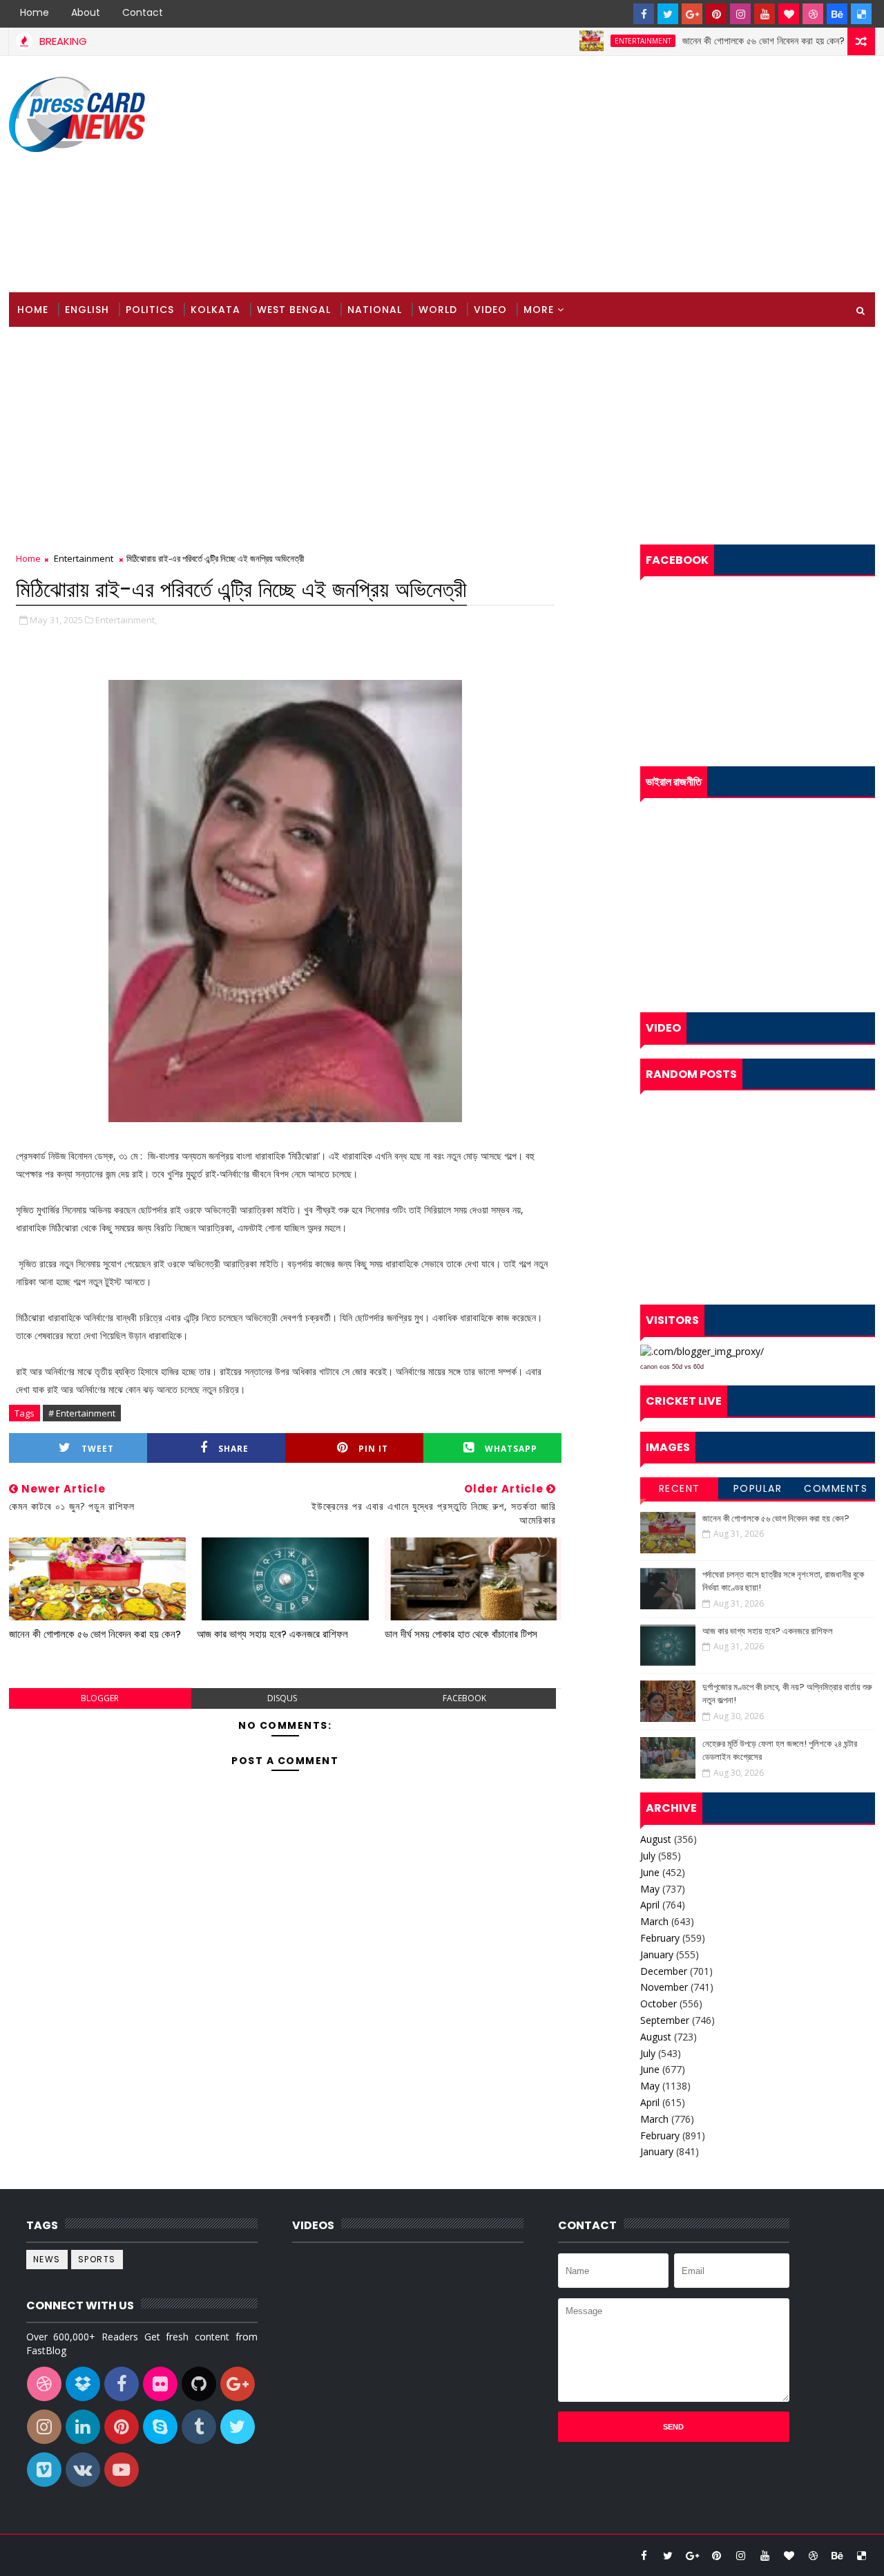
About (86, 12)
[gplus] (692, 14)
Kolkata (215, 310)
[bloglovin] (789, 14)
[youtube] (765, 14)
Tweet (98, 1449)
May (650, 1889)
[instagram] (740, 14)
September (665, 2020)
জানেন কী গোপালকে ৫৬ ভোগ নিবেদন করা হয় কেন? (721, 41)
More (539, 310)
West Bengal (294, 310)
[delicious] (861, 14)
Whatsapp (511, 1449)
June (650, 1872)
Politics (150, 310)
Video (490, 310)
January (657, 1954)
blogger (100, 1698)
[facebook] (644, 14)
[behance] (837, 14)
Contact (143, 12)
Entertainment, (126, 620)
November (664, 1987)
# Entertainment (82, 1413)
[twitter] (668, 14)
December (664, 1971)
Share (233, 1449)
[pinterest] (716, 14)
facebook (464, 1698)
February (660, 1938)
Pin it (373, 1449)
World (438, 310)
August (656, 1839)
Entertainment (600, 41)
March (654, 1921)
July (648, 1856)
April (650, 1905)
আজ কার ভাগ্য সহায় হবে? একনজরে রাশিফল (272, 1634)
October (659, 2004)
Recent (680, 1488)
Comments (836, 1488)
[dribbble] (813, 14)
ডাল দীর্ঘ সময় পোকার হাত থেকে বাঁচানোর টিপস (461, 1634)
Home (35, 12)
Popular (758, 1488)
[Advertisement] (623, 175)
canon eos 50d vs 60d (672, 1367)
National (375, 310)
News (47, 2259)
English (87, 310)
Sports (97, 2259)
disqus (282, 1698)
